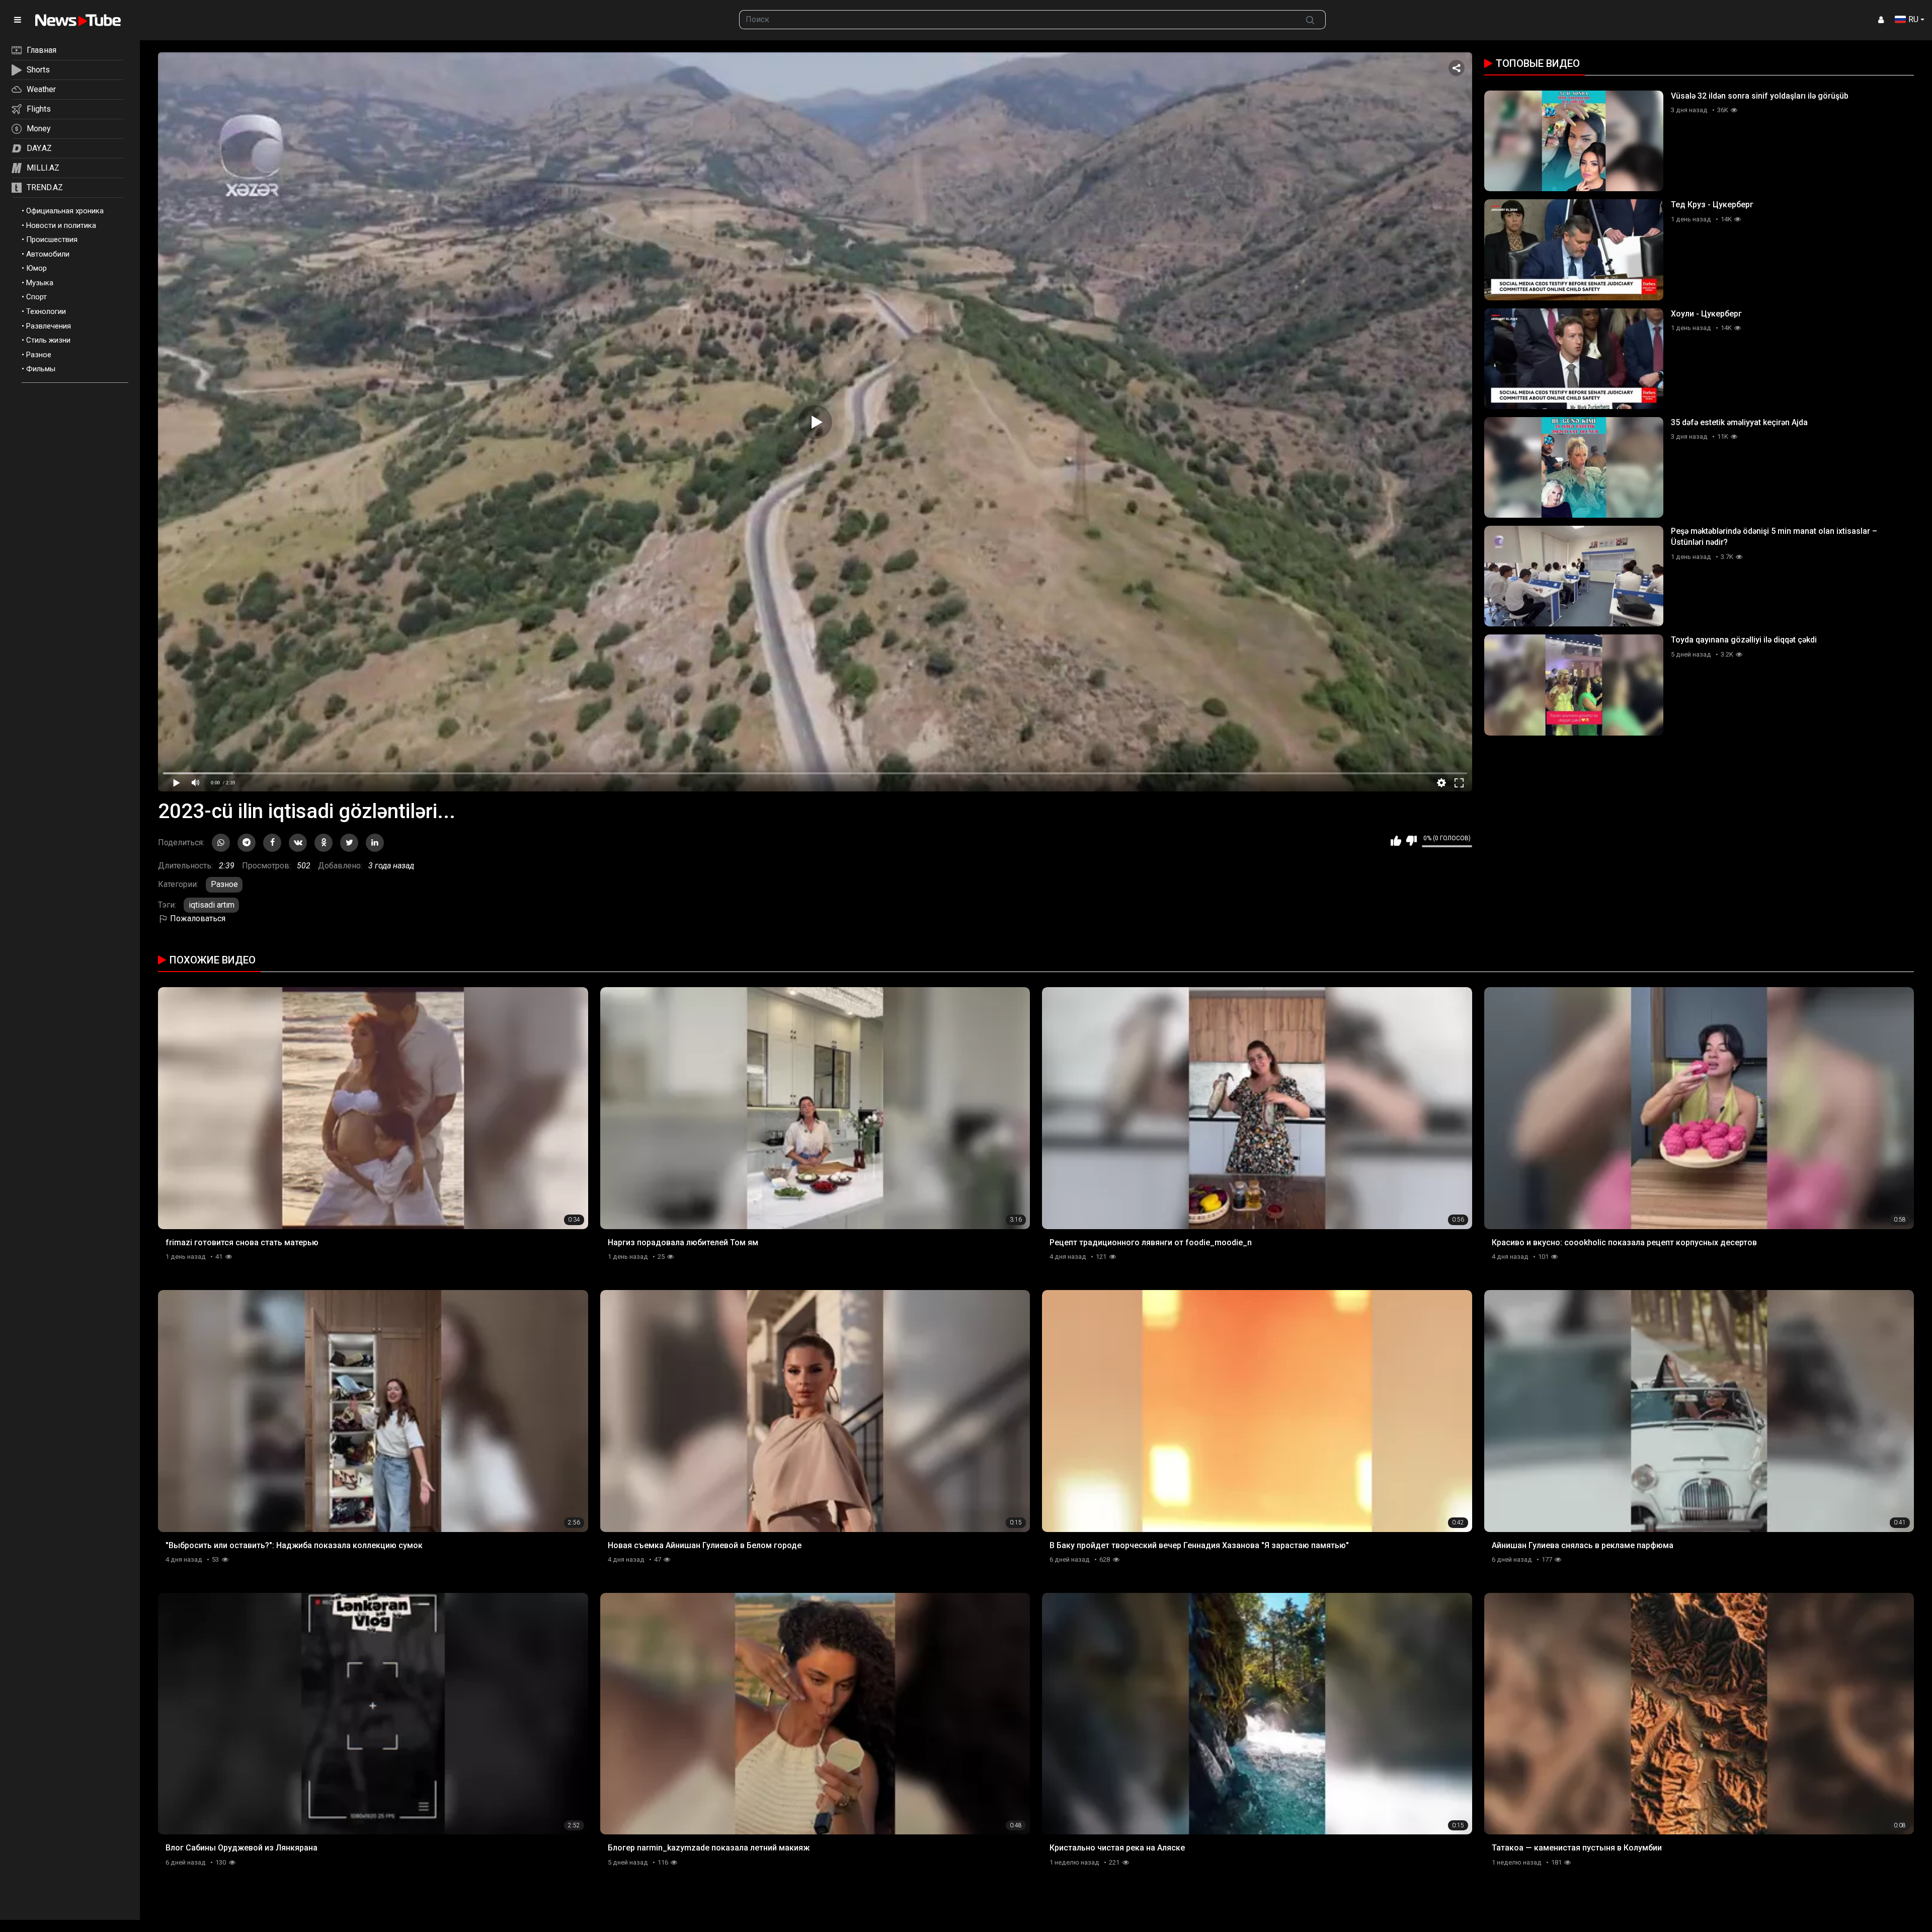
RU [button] (1913, 19)
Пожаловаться (197, 918)
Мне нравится (1396, 841)
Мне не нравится (1412, 841)
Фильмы (41, 369)
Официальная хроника (65, 211)
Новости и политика (61, 225)
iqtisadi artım (212, 905)
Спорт (36, 297)
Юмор (36, 268)
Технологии (46, 311)
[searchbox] (1017, 20)
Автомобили (48, 254)
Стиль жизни (48, 340)
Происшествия (52, 239)
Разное (39, 355)
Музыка (40, 283)
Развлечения (49, 326)
